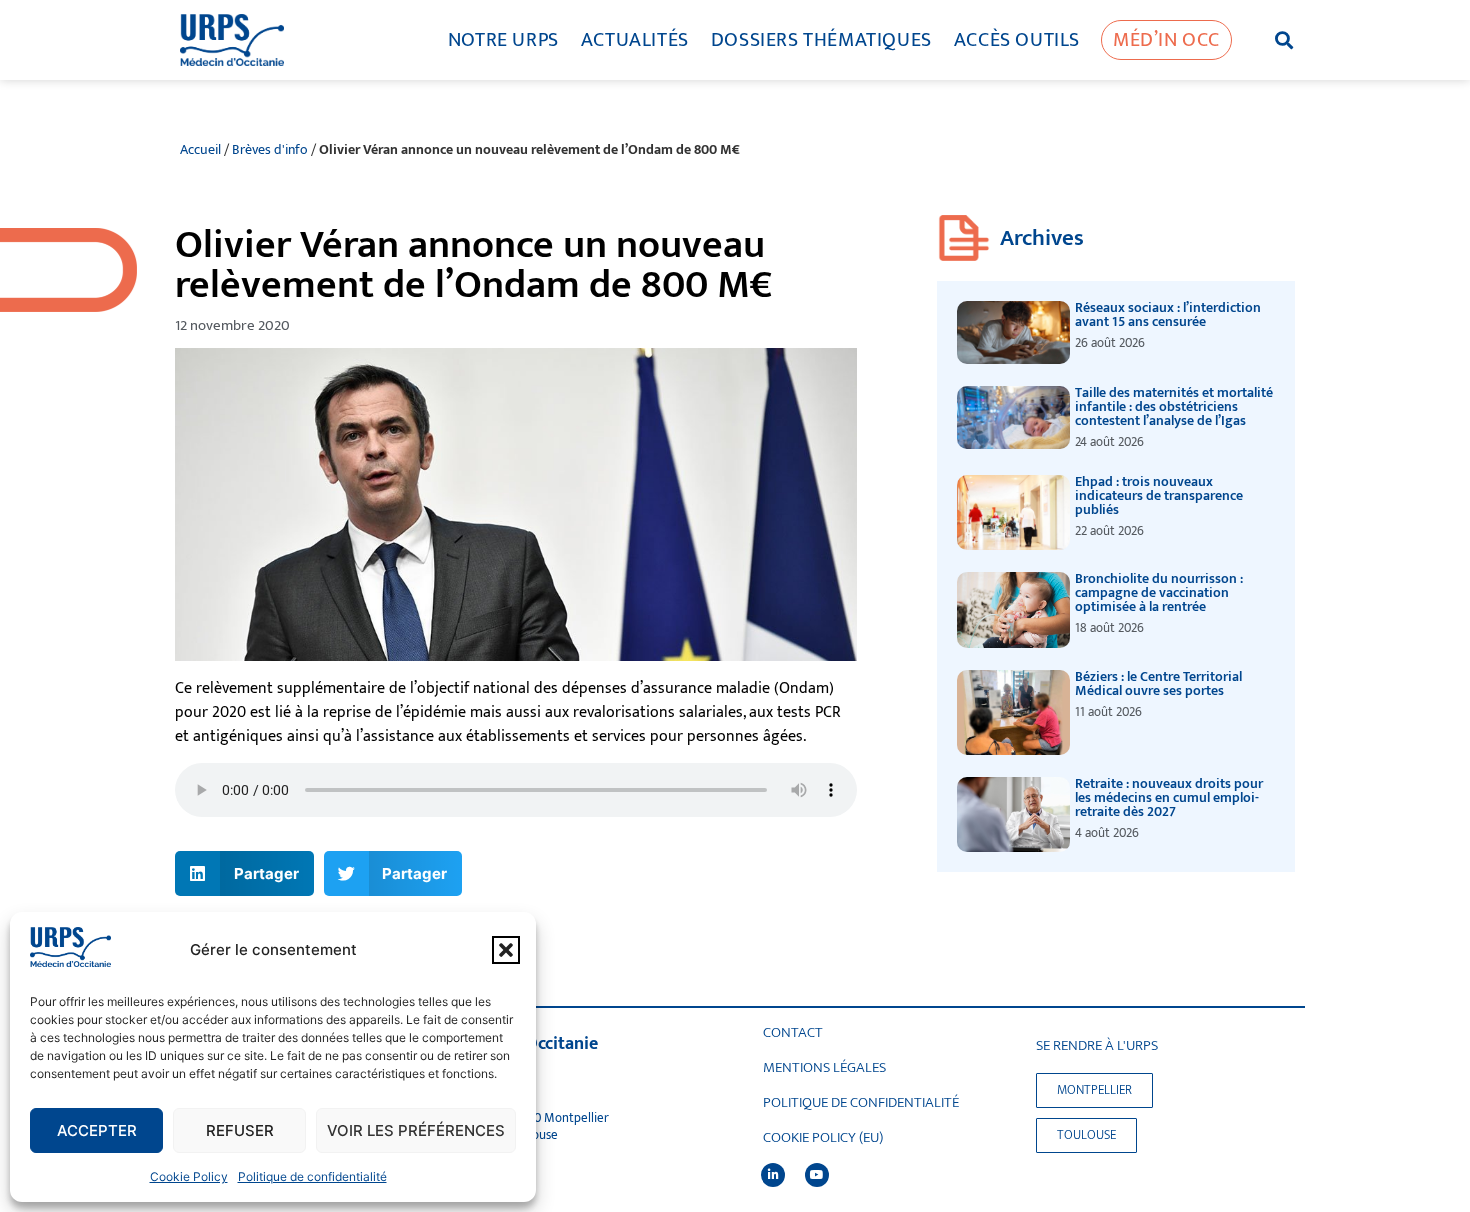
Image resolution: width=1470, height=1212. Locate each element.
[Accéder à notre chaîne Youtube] (817, 1175)
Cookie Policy (189, 1176)
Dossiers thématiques (821, 40)
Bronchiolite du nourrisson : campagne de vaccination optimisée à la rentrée (1159, 592)
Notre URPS (503, 40)
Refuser (240, 1130)
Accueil (200, 150)
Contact (793, 1033)
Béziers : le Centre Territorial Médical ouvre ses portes (1158, 683)
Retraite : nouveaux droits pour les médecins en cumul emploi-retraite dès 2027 (1169, 797)
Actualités (635, 40)
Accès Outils (1017, 40)
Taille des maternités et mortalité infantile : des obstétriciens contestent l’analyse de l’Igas (1174, 406)
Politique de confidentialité (312, 1176)
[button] (506, 950)
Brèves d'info (270, 150)
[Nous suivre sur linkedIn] (773, 1175)
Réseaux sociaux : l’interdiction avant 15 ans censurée (1168, 314)
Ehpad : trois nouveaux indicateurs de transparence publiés (1159, 495)
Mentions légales (824, 1068)
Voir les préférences (416, 1130)
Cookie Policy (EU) (823, 1138)
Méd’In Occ (1166, 40)
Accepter (97, 1130)
